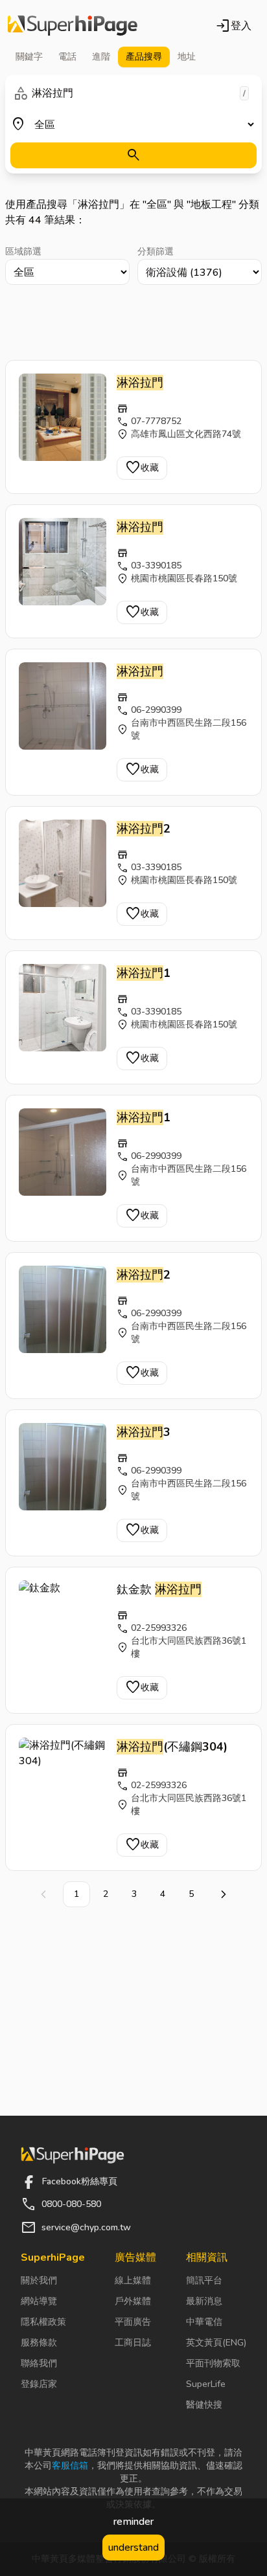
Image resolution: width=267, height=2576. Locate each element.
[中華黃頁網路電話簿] (73, 26)
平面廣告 (133, 2322)
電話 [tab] (67, 57)
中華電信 (204, 2322)
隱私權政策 (43, 2322)
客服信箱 (70, 2466)
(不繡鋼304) (172, 1747)
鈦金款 (159, 1589)
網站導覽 (39, 2301)
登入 (233, 26)
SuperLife (206, 2384)
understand (133, 2548)
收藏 (142, 468)
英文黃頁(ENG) (216, 2343)
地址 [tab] (187, 57)
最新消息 (204, 2301)
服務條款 (39, 2343)
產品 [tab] (144, 57)
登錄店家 (39, 2384)
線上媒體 (133, 2280)
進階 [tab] (101, 57)
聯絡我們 (39, 2363)
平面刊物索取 (213, 2363)
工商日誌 (133, 2343)
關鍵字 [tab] (29, 57)
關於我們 (39, 2280)
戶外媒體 (133, 2301)
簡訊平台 (204, 2280)
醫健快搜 (204, 2405)
